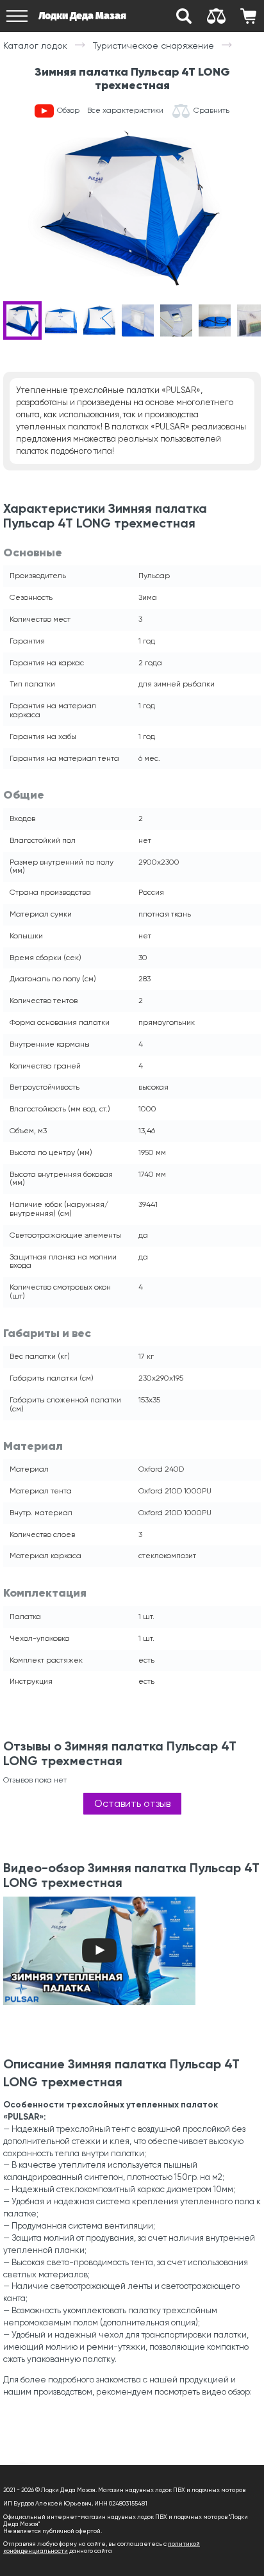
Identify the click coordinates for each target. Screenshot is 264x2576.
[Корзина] (248, 16)
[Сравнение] (216, 16)
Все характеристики (125, 111)
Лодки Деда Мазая (82, 16)
